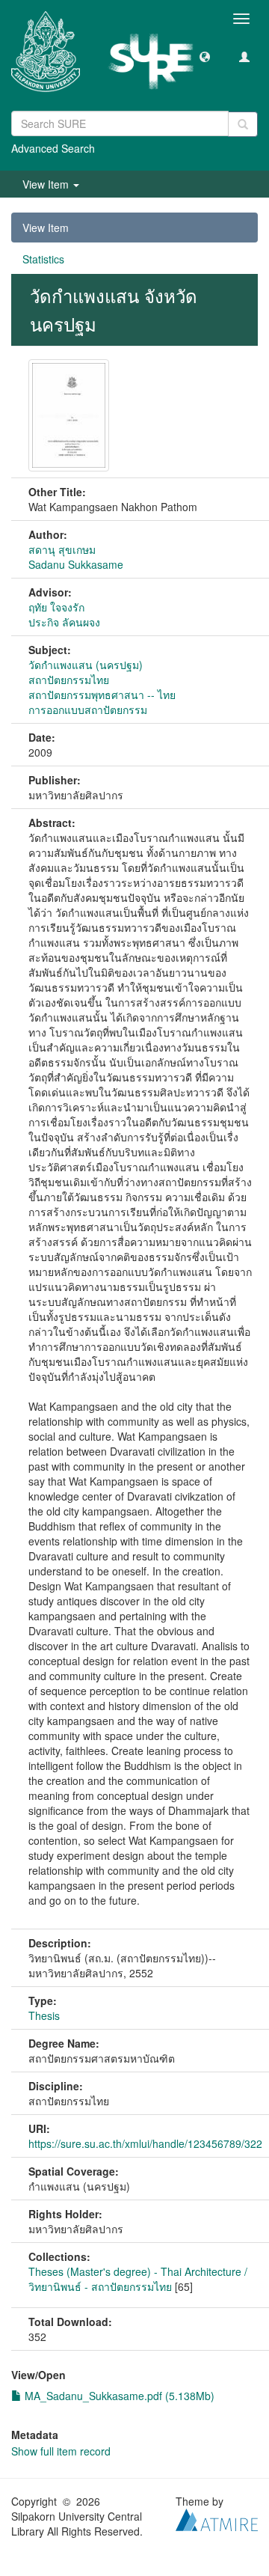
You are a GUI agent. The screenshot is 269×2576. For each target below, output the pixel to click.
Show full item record (61, 2451)
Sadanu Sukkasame (76, 564)
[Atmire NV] (217, 2518)
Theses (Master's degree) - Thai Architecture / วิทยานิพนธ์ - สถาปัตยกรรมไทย (138, 2279)
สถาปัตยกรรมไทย (69, 680)
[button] (205, 56)
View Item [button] (47, 184)
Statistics (43, 259)
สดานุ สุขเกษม (62, 549)
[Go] (243, 124)
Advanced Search (53, 148)
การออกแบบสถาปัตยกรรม (88, 709)
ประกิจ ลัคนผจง (64, 622)
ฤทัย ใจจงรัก (56, 607)
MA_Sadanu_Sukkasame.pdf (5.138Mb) (118, 2396)
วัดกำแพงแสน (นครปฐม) (86, 665)
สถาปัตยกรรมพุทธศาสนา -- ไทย (102, 695)
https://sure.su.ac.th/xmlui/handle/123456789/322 (145, 2143)
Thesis (44, 2015)
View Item (46, 228)
